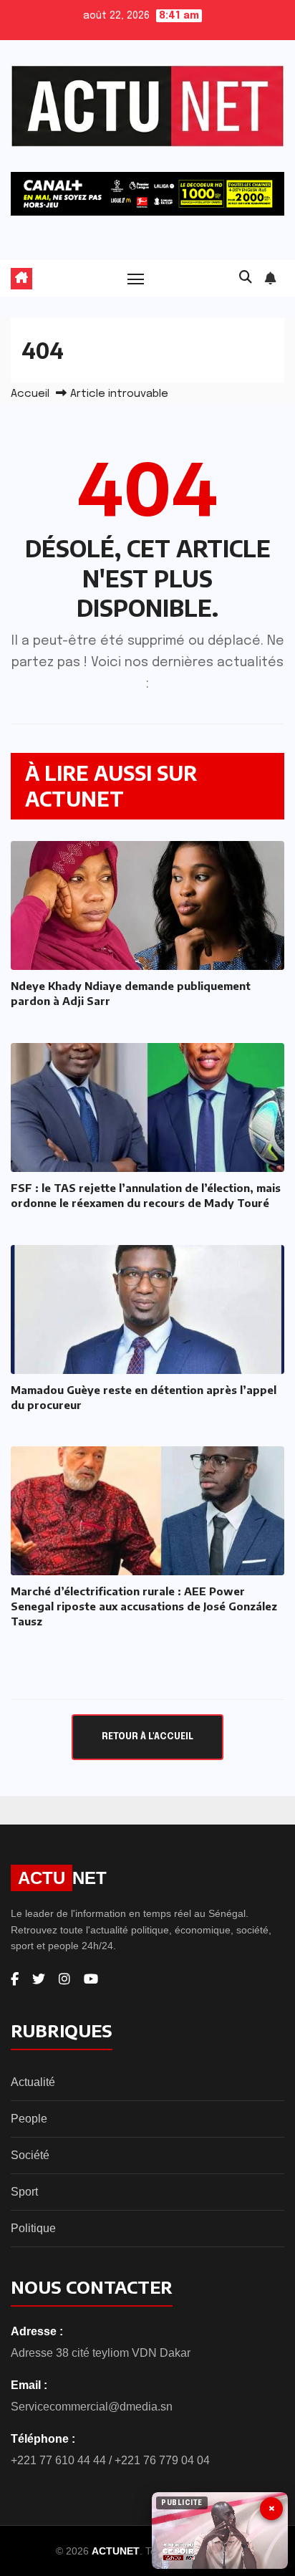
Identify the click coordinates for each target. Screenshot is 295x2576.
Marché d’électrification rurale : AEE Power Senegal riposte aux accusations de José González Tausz (144, 1606)
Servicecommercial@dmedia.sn (92, 2407)
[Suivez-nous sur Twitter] (39, 1979)
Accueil (30, 394)
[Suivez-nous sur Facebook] (15, 1979)
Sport (24, 2192)
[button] (246, 278)
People (29, 2119)
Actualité (33, 2082)
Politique (33, 2228)
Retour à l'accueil (147, 1737)
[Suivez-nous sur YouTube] (91, 1979)
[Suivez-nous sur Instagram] (64, 1979)
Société (30, 2155)
